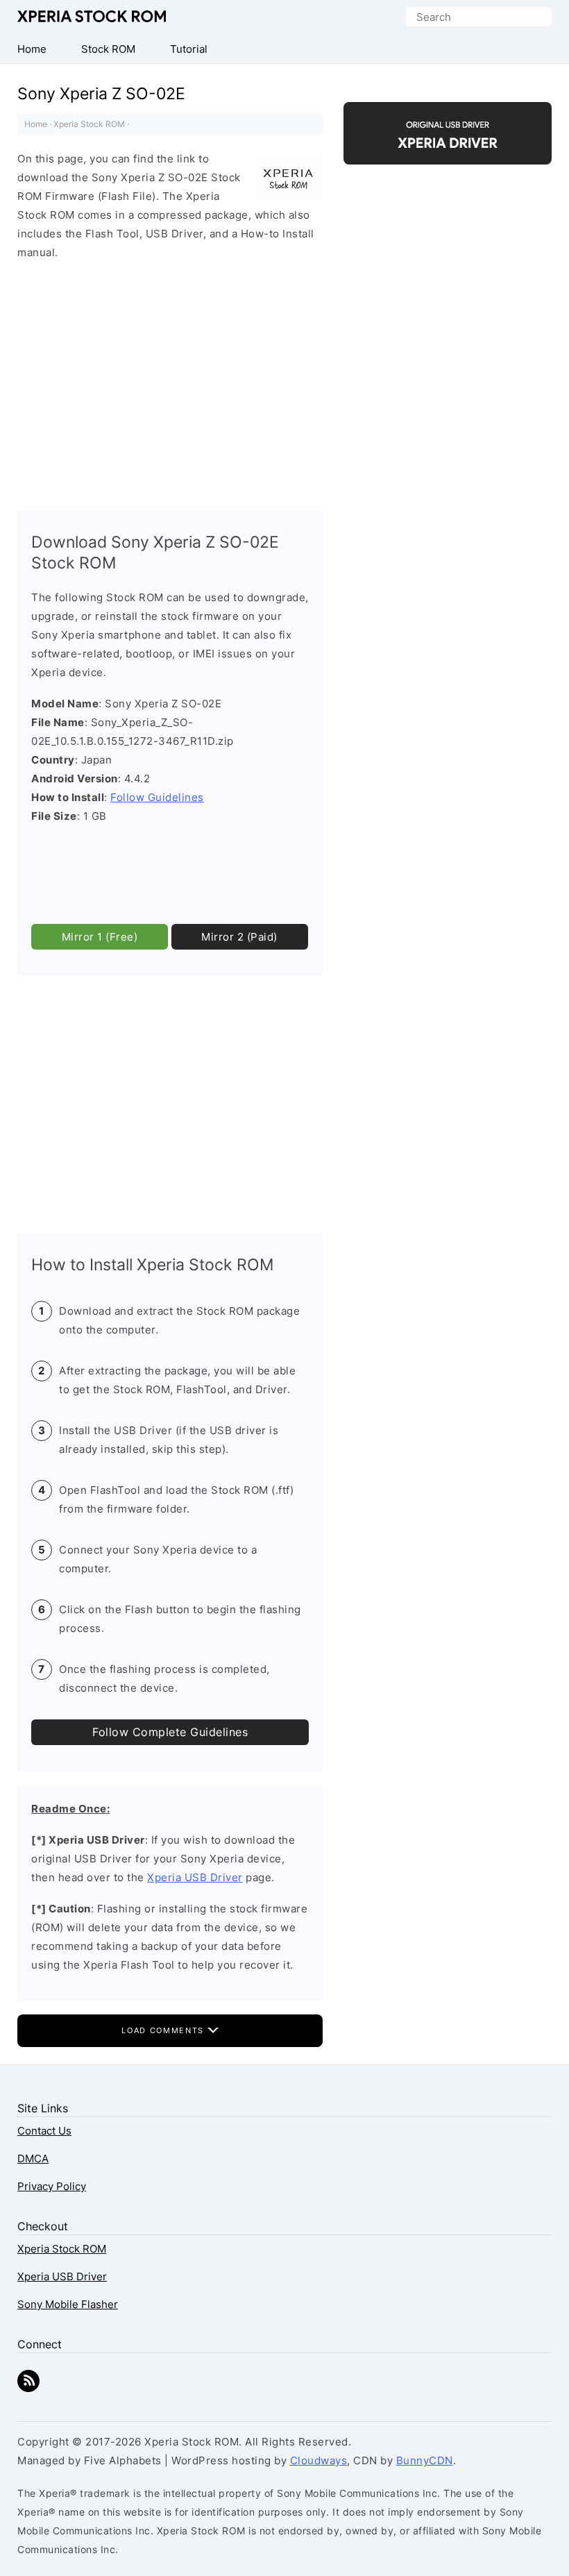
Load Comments (164, 2030)
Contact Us (44, 2131)
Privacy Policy (52, 2186)
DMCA (33, 2158)
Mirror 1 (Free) (100, 937)
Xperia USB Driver (195, 1877)
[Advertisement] (170, 382)
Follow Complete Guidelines (170, 1732)
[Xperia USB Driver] (448, 152)
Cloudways (319, 2460)
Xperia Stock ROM (94, 16)
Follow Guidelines (157, 797)
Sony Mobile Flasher (68, 2304)
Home (36, 124)
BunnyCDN (425, 2460)
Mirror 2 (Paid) (239, 937)
